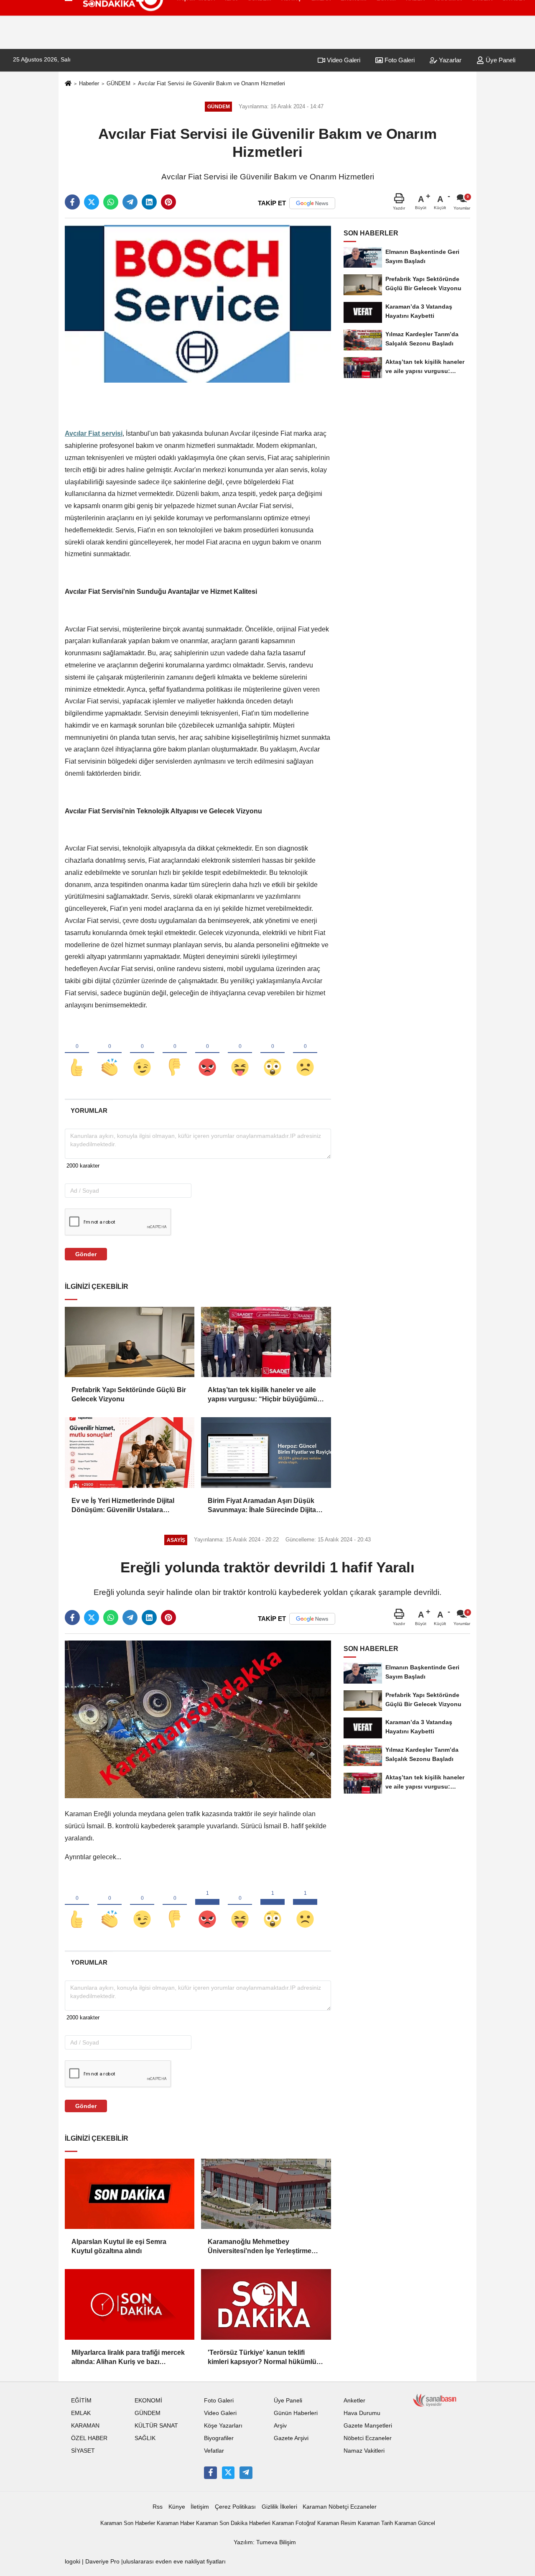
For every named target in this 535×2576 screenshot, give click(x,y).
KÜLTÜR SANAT (156, 2426)
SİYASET (83, 2451)
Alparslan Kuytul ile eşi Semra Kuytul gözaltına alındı (119, 2246)
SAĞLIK (145, 2438)
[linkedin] (149, 202)
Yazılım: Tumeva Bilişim (265, 2542)
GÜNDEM (118, 83)
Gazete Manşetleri (368, 2426)
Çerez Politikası (235, 2507)
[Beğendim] (77, 1053)
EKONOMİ (148, 2401)
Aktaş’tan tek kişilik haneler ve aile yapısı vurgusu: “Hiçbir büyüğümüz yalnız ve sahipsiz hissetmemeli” (264, 1395)
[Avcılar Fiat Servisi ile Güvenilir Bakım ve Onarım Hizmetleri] (198, 303)
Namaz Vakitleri (364, 2451)
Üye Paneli (500, 60)
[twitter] (92, 202)
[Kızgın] (207, 1053)
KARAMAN (85, 2426)
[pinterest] (168, 202)
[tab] (89, 1110)
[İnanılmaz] (273, 1053)
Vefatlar (214, 2451)
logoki (73, 2562)
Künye (177, 2507)
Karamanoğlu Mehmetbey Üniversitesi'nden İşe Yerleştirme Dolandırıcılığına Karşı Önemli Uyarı (264, 2247)
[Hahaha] (240, 1053)
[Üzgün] (305, 1053)
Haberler (89, 83)
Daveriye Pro (102, 2562)
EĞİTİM (81, 2401)
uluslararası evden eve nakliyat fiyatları (174, 2562)
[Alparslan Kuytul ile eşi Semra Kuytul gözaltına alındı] (130, 2194)
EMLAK (81, 2413)
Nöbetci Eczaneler (368, 2438)
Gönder (86, 1254)
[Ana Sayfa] (68, 84)
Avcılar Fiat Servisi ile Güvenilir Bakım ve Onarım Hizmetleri (211, 83)
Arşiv (280, 2426)
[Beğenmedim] (175, 1053)
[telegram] (130, 202)
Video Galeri (343, 60)
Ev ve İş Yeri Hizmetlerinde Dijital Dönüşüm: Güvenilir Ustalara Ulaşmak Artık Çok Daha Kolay (123, 1506)
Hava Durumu (362, 2413)
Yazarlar (449, 60)
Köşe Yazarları (223, 2426)
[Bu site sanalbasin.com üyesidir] (435, 2400)
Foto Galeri (399, 60)
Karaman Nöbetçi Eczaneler (340, 2507)
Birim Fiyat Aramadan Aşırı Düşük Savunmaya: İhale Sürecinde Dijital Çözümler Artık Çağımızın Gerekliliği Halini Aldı (264, 1506)
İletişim (200, 2507)
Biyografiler (219, 2438)
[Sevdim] (142, 1053)
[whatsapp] (111, 202)
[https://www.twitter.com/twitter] (228, 2473)
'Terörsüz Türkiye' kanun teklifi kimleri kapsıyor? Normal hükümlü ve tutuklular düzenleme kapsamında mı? (266, 2358)
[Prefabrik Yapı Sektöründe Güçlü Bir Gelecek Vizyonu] (130, 1342)
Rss (158, 2507)
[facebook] (72, 202)
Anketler (354, 2401)
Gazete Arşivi (291, 2438)
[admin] (246, 2473)
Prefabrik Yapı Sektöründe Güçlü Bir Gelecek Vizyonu (129, 1394)
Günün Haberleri (296, 2413)
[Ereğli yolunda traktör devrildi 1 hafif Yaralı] (198, 1719)
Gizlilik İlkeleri (279, 2507)
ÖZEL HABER (89, 2438)
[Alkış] (110, 1053)
